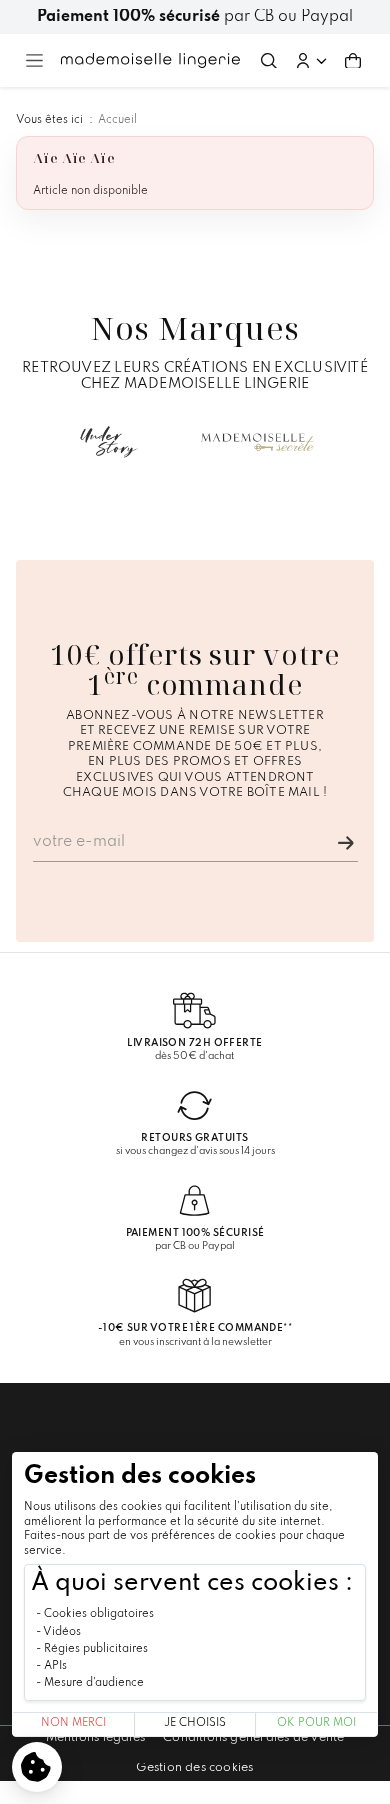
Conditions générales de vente (253, 1738)
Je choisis (195, 1723)
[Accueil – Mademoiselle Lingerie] (150, 60)
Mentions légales (96, 1738)
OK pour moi (316, 1723)
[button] (311, 61)
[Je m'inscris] (346, 843)
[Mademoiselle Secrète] (258, 442)
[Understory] (109, 442)
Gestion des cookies (194, 1768)
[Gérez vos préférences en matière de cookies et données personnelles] (37, 1767)
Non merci (73, 1723)
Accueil (117, 120)
